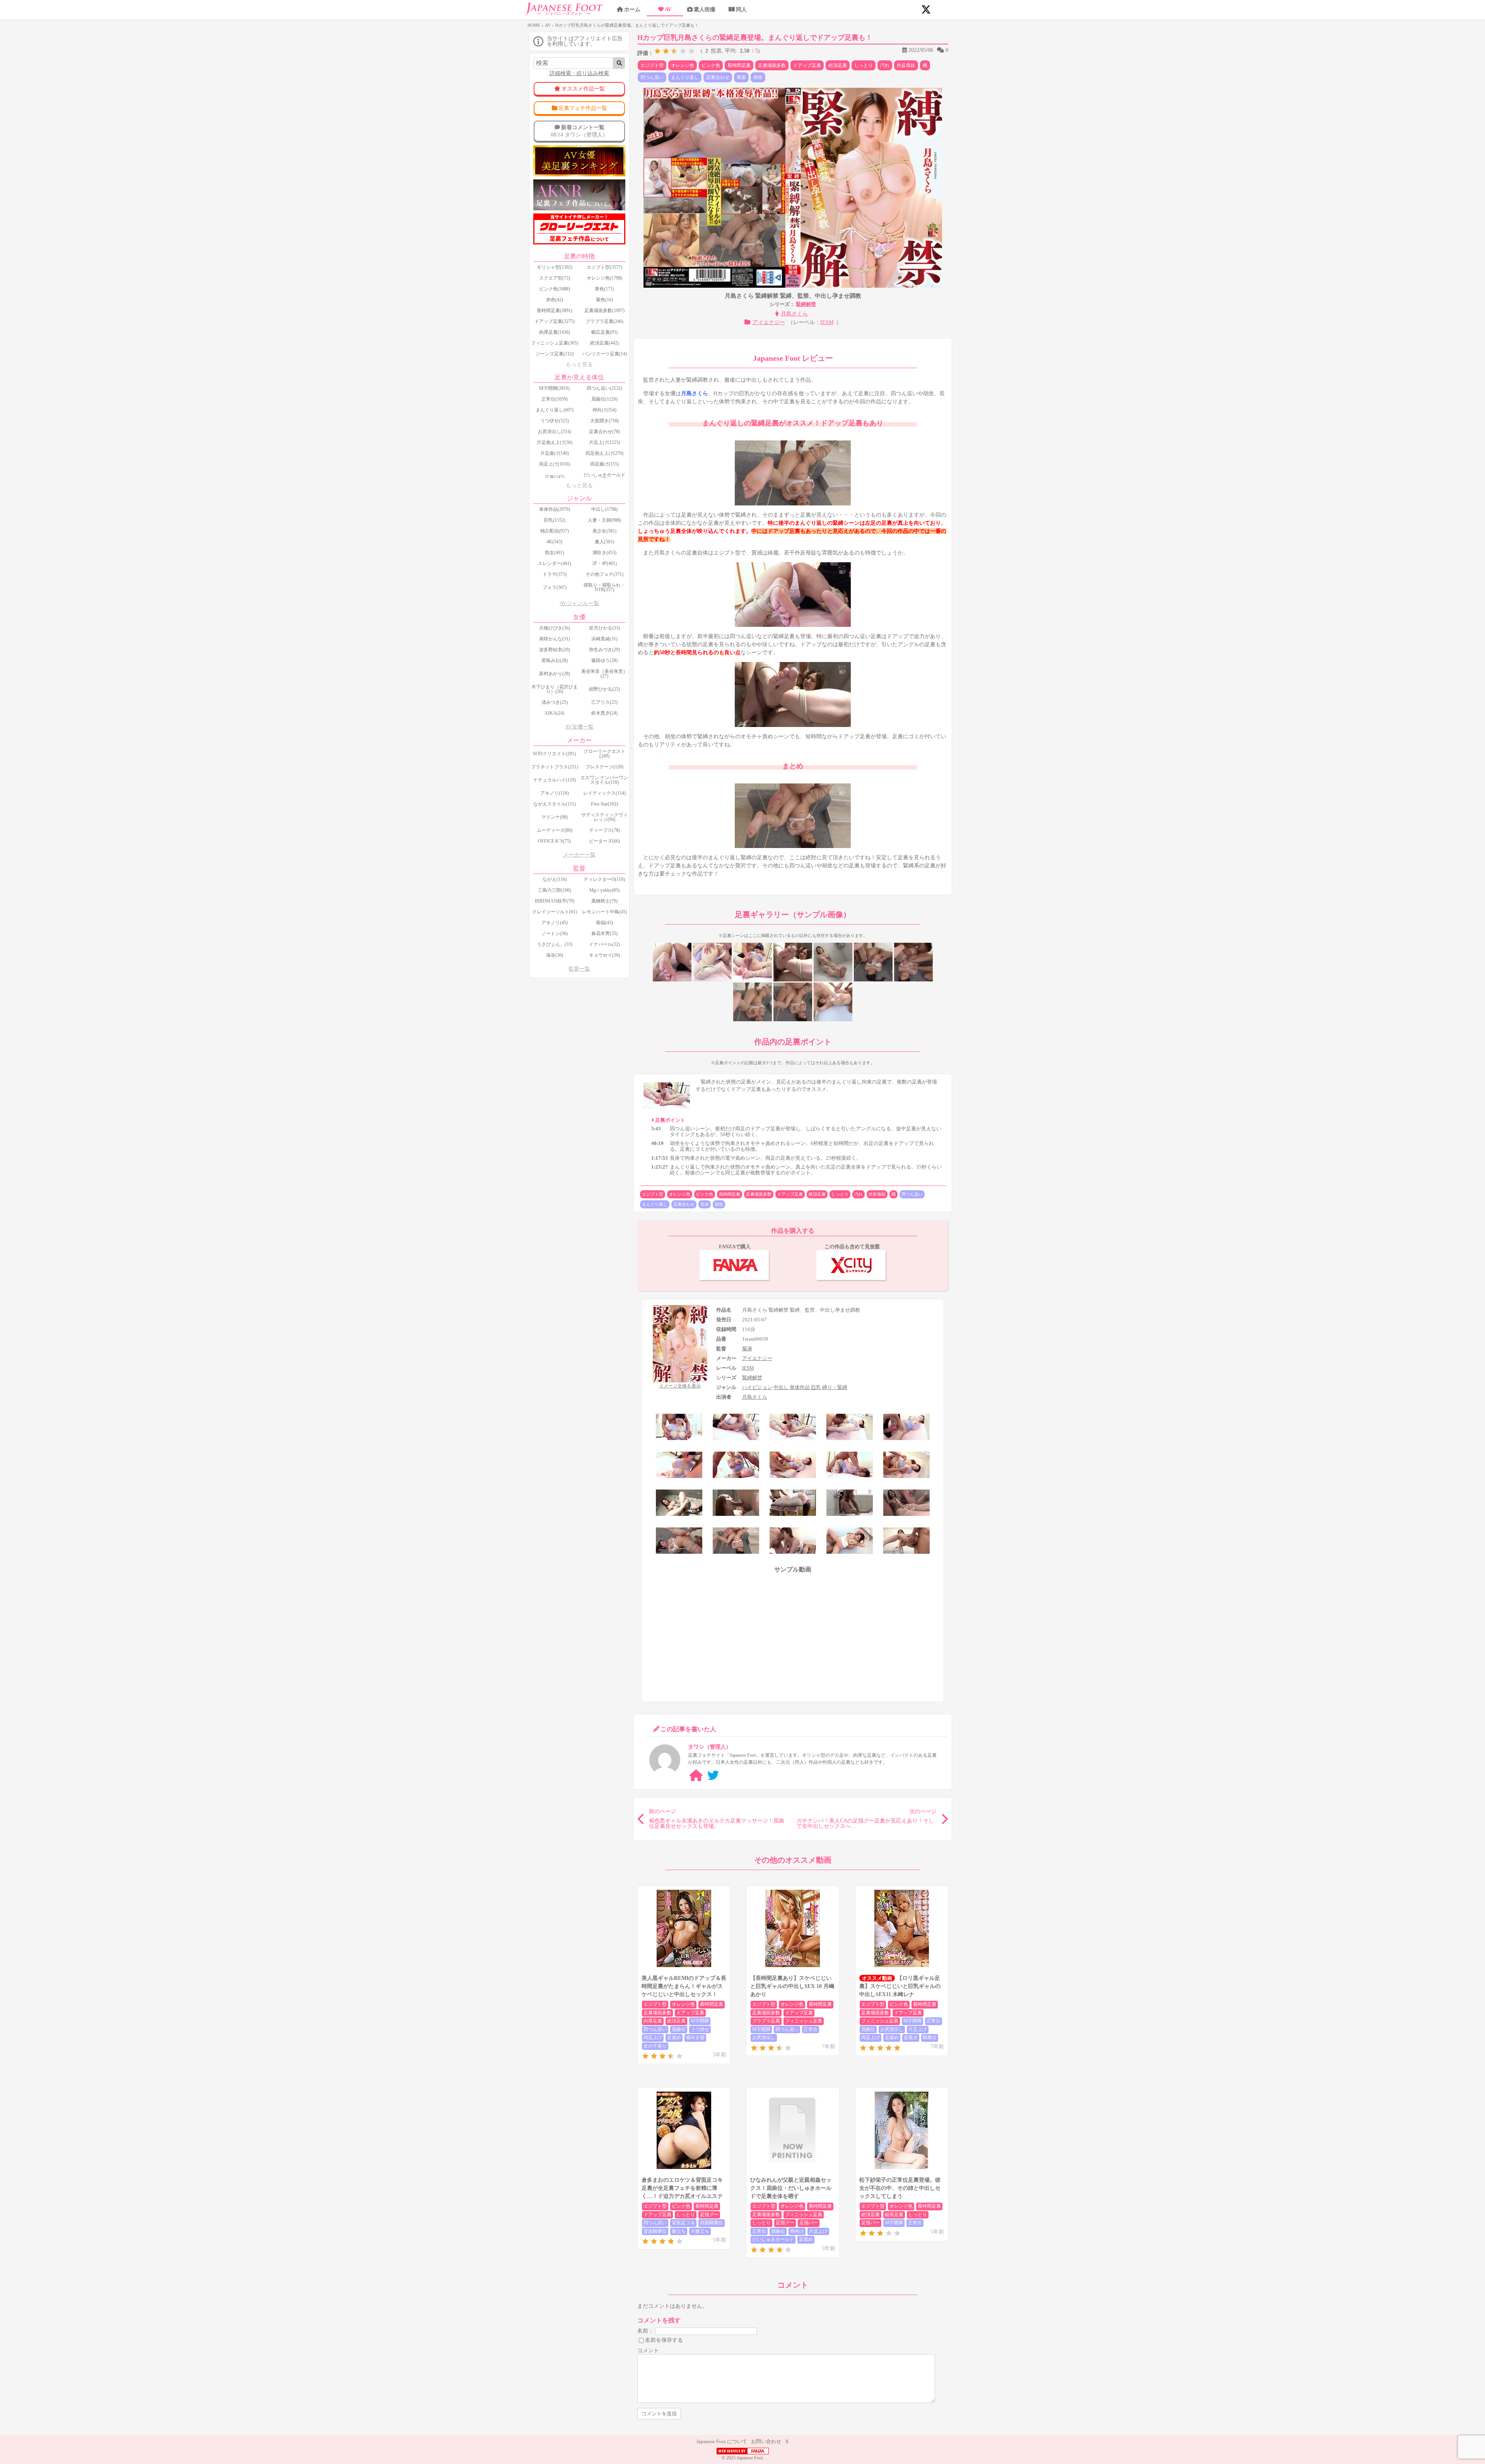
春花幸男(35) (604, 933)
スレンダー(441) (555, 563)
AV (668, 9)
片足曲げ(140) (555, 453)
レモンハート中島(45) (604, 912)
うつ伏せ (700, 2029)
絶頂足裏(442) (604, 343)
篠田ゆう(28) (604, 660)
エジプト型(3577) (604, 267)
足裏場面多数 (772, 65)
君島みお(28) (555, 660)
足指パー (809, 2223)
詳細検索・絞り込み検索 (579, 73)
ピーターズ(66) (604, 841)
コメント (648, 2351)
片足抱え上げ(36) (555, 442)
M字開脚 (700, 2021)
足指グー (709, 2215)
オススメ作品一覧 (583, 89)
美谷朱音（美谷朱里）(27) (604, 674)
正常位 (811, 2029)
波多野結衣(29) (555, 650)
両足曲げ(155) (604, 464)
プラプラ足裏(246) (604, 321)
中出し (781, 1387)
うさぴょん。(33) (555, 944)
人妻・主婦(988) (604, 520)
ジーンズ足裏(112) (555, 354)
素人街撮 (705, 9)
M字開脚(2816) (554, 388)
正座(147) (555, 477)
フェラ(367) (555, 587)
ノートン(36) (555, 933)
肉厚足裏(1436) (555, 332)
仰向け (797, 2231)
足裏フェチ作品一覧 (583, 108)
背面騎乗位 (655, 2231)
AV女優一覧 (579, 727)
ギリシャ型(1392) (555, 267)
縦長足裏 (894, 2215)
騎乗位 (930, 2037)
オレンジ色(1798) (604, 278)
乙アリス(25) (604, 702)
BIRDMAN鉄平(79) (555, 901)
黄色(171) (604, 289)
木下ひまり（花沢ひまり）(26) (555, 689)
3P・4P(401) (604, 563)
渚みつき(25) (555, 702)
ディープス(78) (604, 830)
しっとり (864, 65)
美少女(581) (604, 531)
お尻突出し (764, 2037)
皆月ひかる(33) (604, 628)
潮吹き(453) (604, 553)
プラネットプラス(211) (555, 767)
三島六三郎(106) (555, 890)
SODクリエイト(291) (554, 754)
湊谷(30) (555, 955)
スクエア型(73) (555, 278)
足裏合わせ (718, 77)
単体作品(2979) (555, 509)
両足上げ (653, 2037)
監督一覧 (579, 969)
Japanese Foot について (722, 2441)
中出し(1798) (604, 509)
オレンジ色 (683, 65)
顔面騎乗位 (712, 2223)
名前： (645, 2330)
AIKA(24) (554, 713)
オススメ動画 (877, 1978)
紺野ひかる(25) (604, 689)
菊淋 (747, 1349)
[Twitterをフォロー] (713, 1775)
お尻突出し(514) (555, 432)
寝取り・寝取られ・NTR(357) (604, 587)
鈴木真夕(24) (604, 713)
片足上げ (918, 2029)
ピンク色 (711, 65)
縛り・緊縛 (835, 1387)
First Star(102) (604, 804)
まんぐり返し (685, 77)
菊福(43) (604, 923)
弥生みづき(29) (604, 650)
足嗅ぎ (911, 2037)
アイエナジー (769, 322)
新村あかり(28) (555, 674)
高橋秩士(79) (604, 901)
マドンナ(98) (555, 817)
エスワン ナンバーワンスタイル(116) (604, 780)
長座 (741, 77)
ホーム (632, 9)
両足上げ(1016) (555, 464)
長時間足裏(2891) (555, 311)
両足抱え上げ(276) (604, 453)
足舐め (674, 2037)
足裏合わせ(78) (604, 432)
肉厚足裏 (653, 2021)
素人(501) (604, 542)
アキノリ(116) (555, 793)
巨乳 (816, 1387)
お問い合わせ (766, 2441)
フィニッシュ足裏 (804, 2021)
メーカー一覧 (579, 855)
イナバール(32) (604, 944)
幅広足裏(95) (604, 332)
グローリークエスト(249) (604, 754)
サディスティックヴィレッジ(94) (604, 817)
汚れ (885, 65)
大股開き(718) (604, 421)
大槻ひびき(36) (555, 628)
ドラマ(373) (555, 574)
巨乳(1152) (555, 520)
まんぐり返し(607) (555, 410)
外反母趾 (906, 65)
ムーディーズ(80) (555, 830)
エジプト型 (652, 65)
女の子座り (655, 2046)
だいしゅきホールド (773, 2239)
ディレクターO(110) (604, 879)
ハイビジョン (757, 1387)
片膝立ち (700, 2231)
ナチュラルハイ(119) (555, 780)
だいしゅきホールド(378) (604, 477)
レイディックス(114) (604, 793)
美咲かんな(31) (555, 639)
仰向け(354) (604, 410)
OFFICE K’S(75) (554, 841)
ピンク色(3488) (555, 289)
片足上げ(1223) (604, 442)
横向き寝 (695, 2037)
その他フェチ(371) (604, 574)
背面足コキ (683, 2223)
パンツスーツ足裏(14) (604, 354)
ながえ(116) (555, 879)
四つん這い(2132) (604, 388)
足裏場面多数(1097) (604, 311)
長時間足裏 (739, 65)
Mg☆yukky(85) (604, 890)
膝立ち (679, 2231)
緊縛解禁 (806, 304)
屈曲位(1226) (604, 399)
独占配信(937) (555, 531)
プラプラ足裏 (766, 2021)
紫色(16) (604, 300)
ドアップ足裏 (807, 65)
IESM (827, 322)
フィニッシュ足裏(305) (555, 343)
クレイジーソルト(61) (555, 912)
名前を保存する (664, 2340)
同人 (741, 9)
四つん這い (652, 77)
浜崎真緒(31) (604, 639)
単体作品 (800, 1387)
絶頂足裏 (838, 65)
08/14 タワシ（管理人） (579, 131)
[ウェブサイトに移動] (696, 1775)
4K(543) (554, 542)
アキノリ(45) (555, 923)
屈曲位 (679, 2029)
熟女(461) (555, 553)
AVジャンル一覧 (579, 603)
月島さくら (794, 314)
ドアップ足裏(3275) (555, 321)
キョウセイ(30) (604, 955)
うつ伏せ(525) (555, 421)
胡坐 (758, 77)
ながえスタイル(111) (555, 804)
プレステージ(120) (604, 767)
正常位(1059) (555, 399)
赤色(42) (555, 300)
